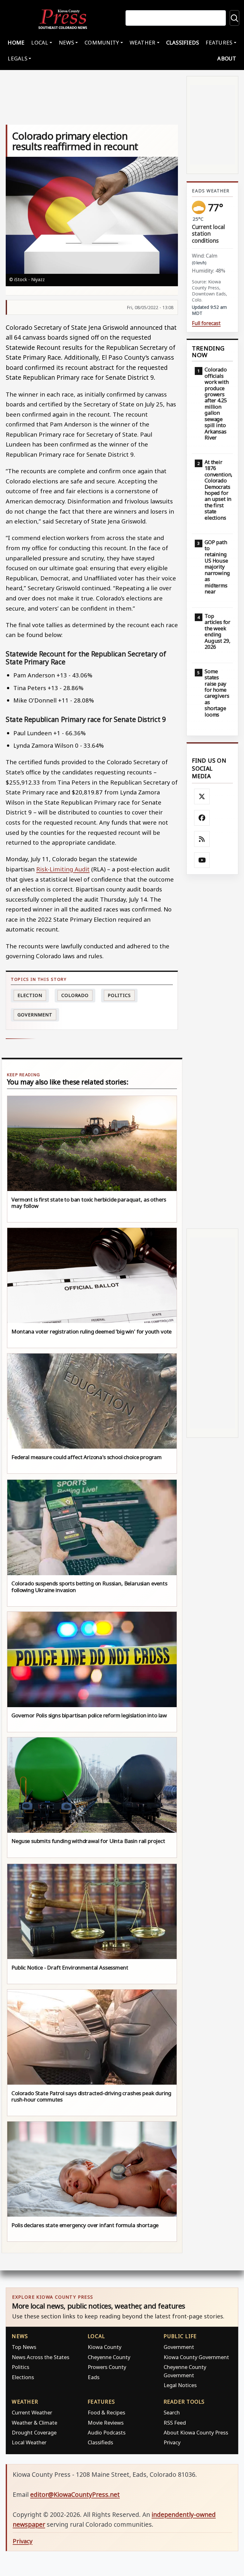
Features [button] (219, 42)
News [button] (66, 42)
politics (119, 995)
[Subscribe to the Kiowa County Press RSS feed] (202, 839)
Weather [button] (143, 42)
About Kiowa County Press (196, 2432)
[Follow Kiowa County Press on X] (202, 797)
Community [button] (102, 42)
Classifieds (183, 42)
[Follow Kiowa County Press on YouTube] (202, 860)
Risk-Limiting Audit (63, 869)
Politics (20, 2367)
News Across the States (41, 2357)
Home (16, 42)
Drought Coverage (34, 2432)
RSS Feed (175, 2423)
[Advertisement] (212, 1051)
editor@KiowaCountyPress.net (75, 2494)
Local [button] (40, 42)
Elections (23, 2377)
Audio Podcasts (107, 2432)
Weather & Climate (34, 2423)
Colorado (75, 995)
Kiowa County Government (196, 2357)
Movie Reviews (106, 2423)
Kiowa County (105, 2347)
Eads (94, 2377)
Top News (24, 2347)
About (227, 58)
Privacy (172, 2442)
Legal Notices (180, 2385)
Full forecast (206, 323)
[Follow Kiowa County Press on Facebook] (202, 818)
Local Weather (29, 2442)
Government (35, 1015)
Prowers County (107, 2367)
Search (172, 2412)
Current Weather (32, 2412)
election (30, 995)
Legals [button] (17, 58)
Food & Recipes (106, 2412)
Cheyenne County (109, 2357)
